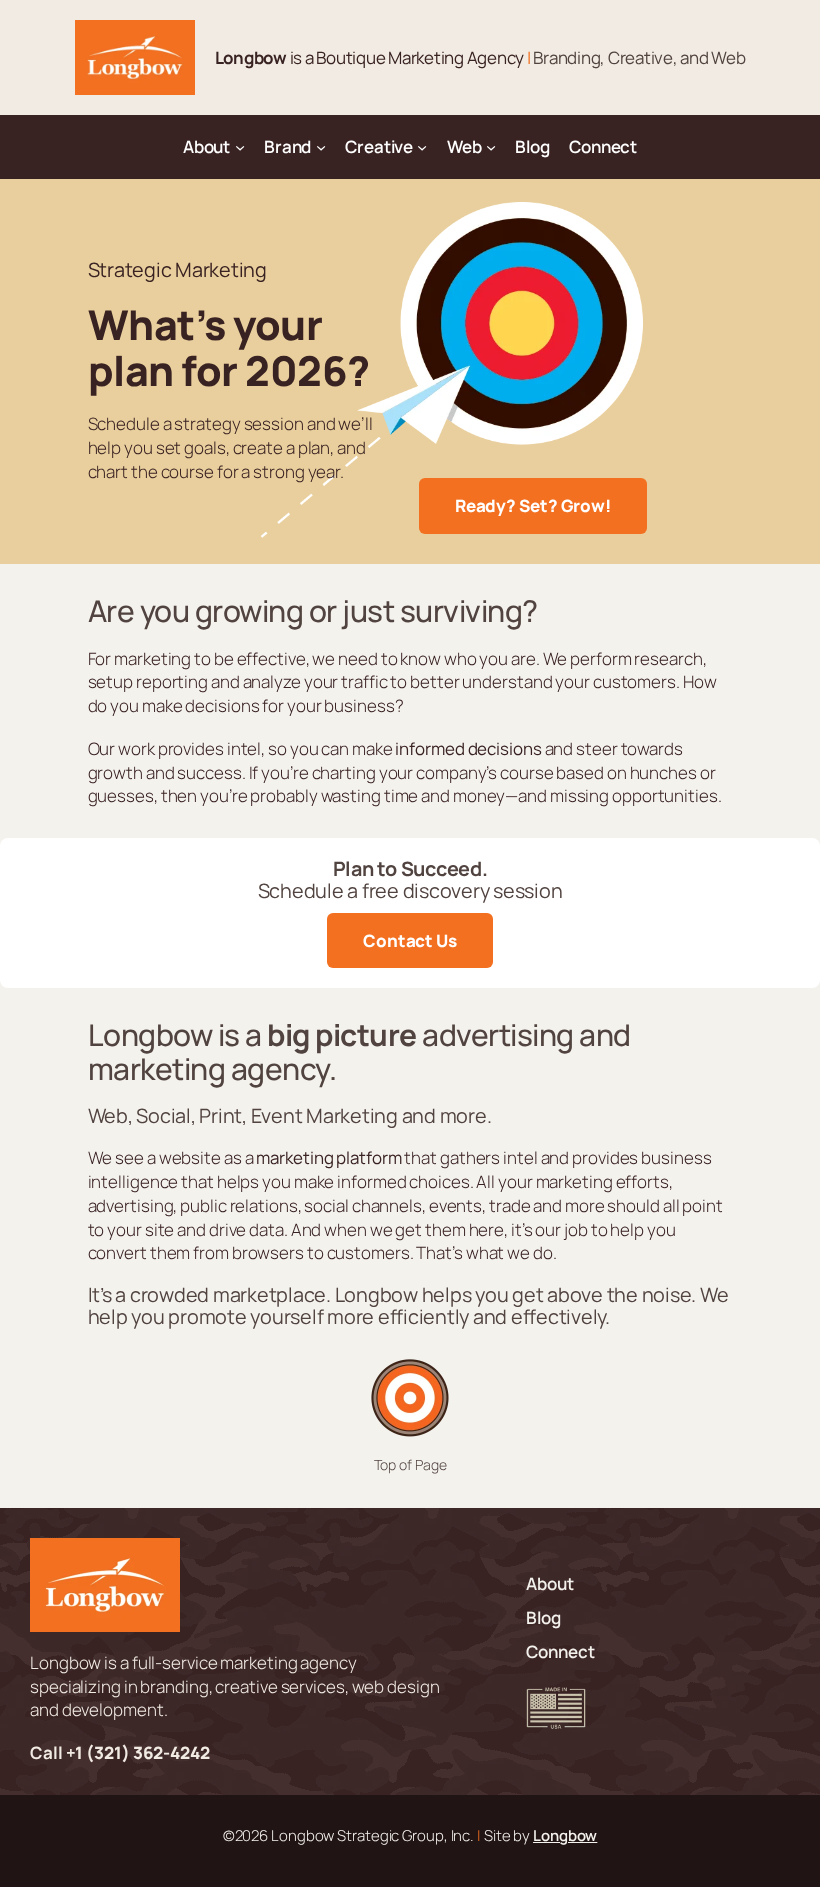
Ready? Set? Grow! (533, 505)
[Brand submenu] (321, 147)
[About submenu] (240, 147)
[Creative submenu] (422, 147)
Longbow (565, 1835)
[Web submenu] (491, 147)
